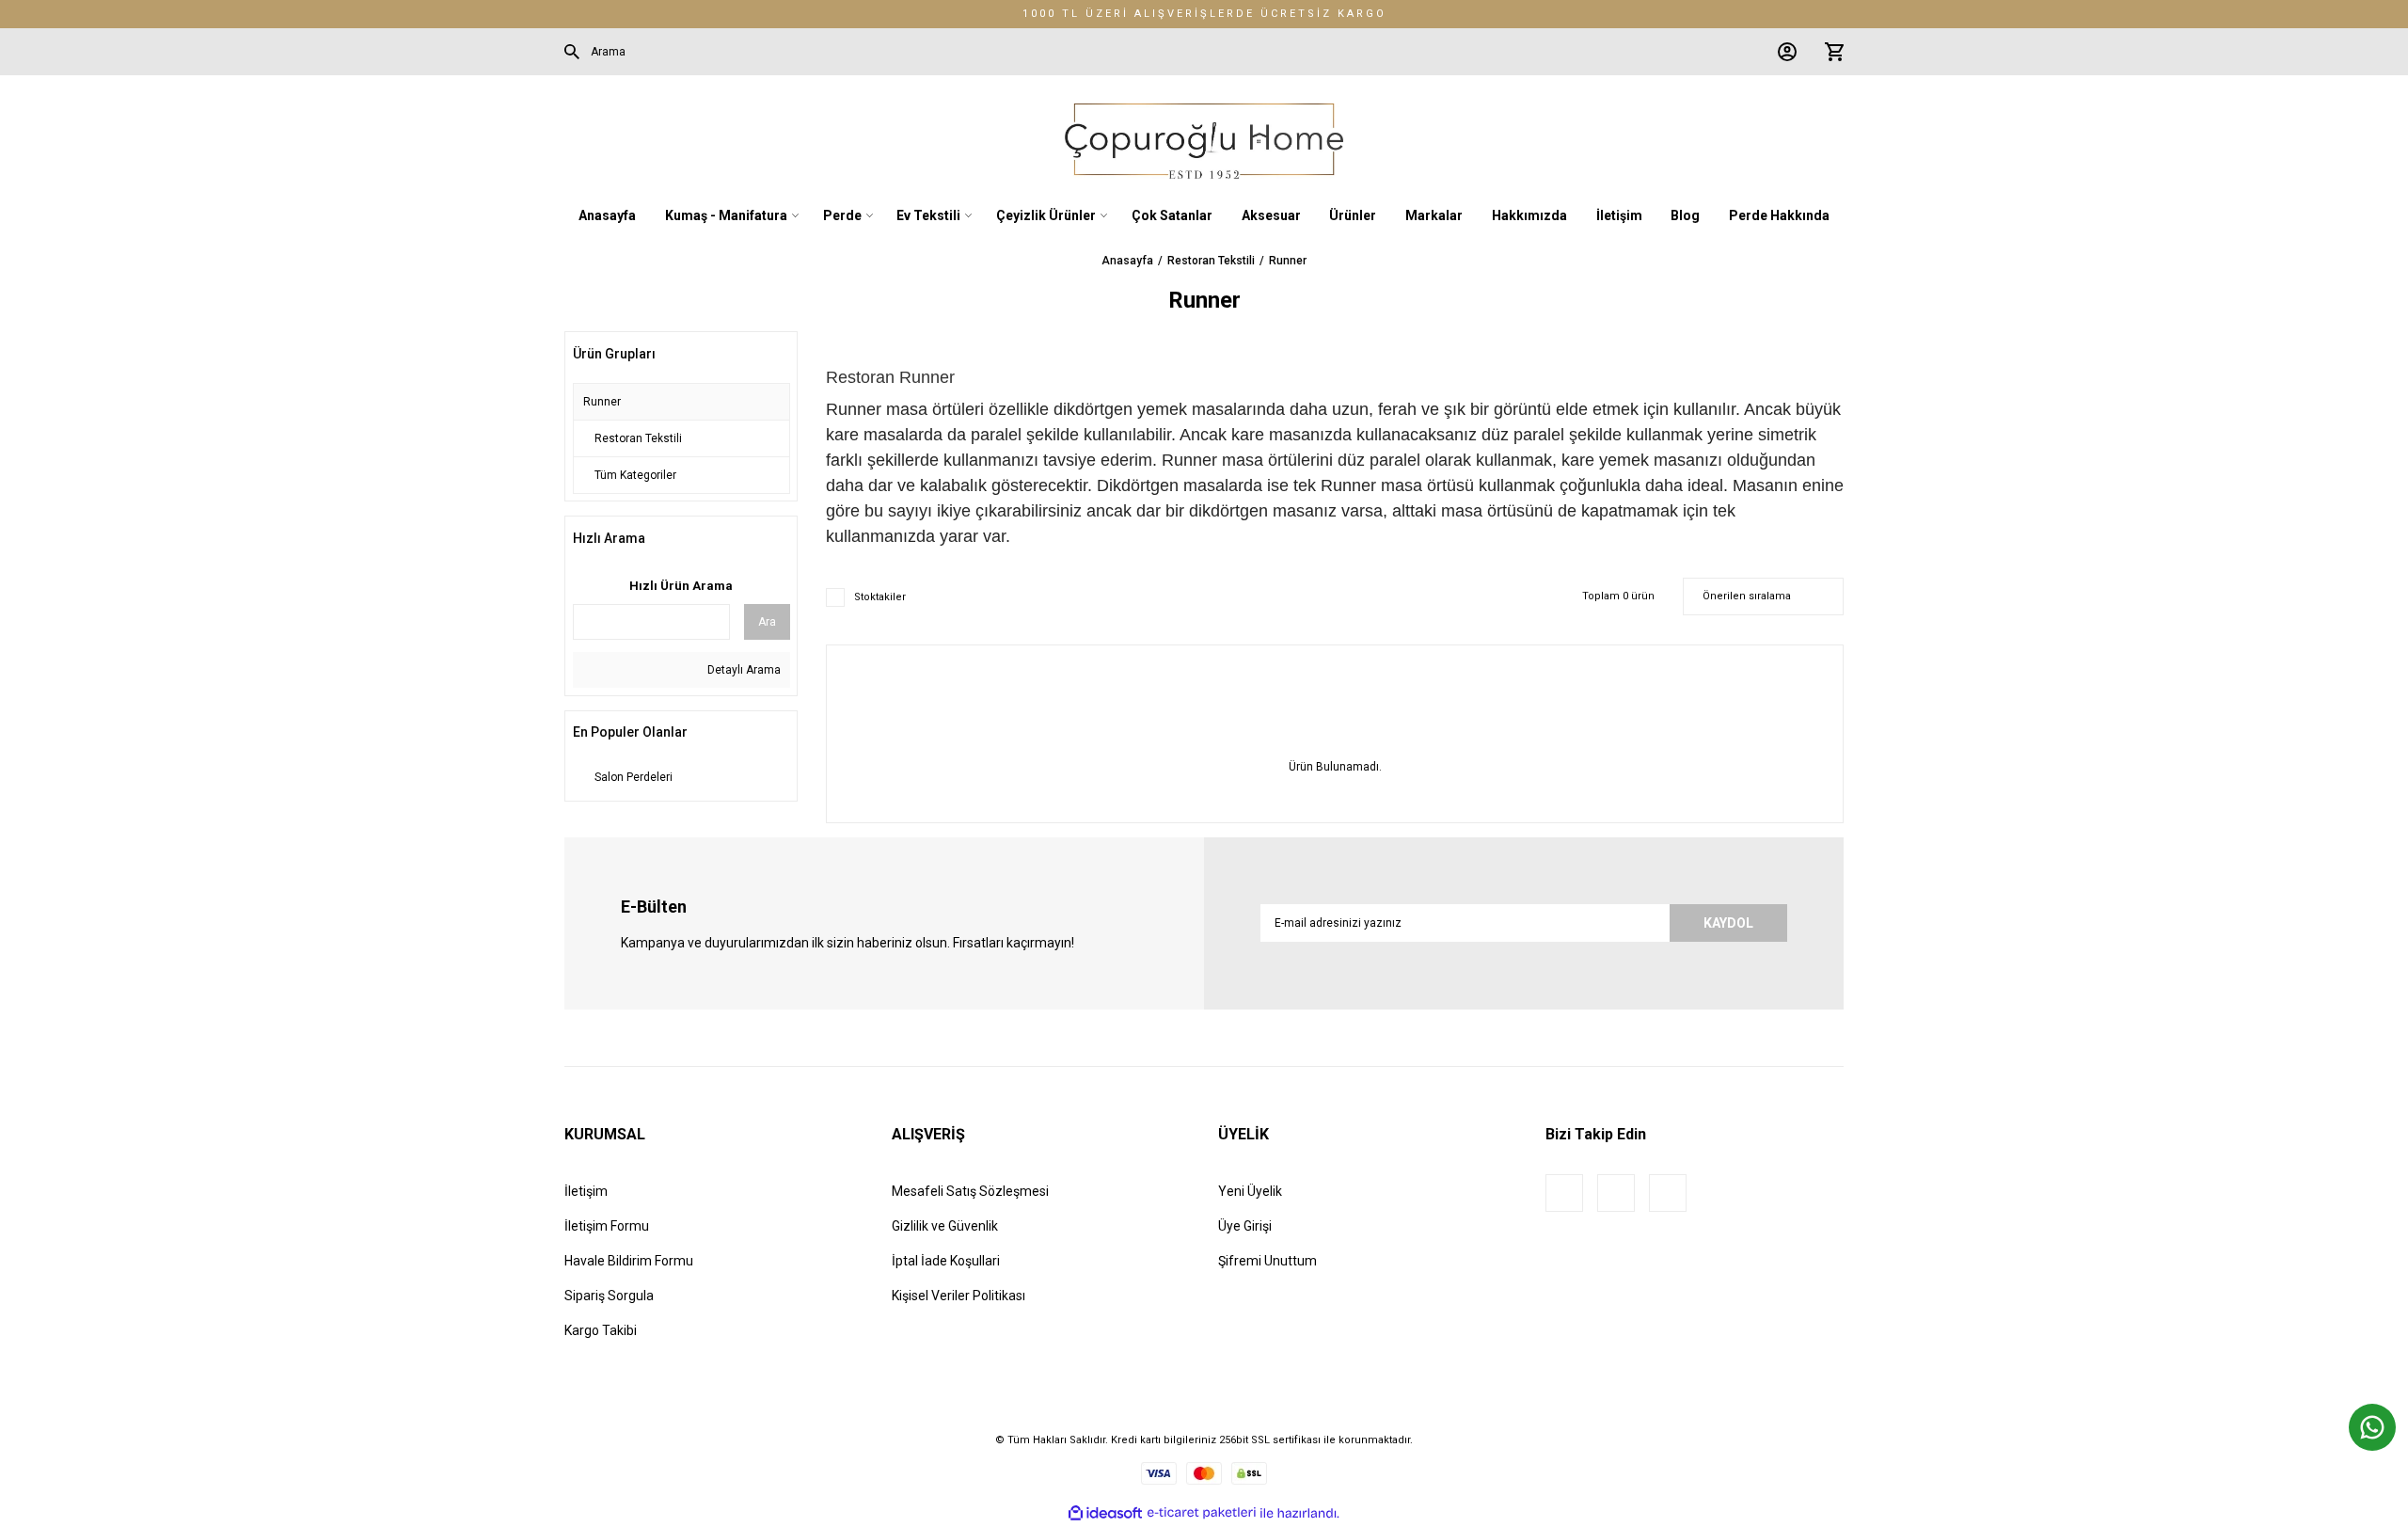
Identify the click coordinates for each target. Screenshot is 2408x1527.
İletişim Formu (607, 1226)
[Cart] (1830, 52)
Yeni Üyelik (1250, 1191)
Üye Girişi (1245, 1226)
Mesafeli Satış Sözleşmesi (970, 1191)
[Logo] (1204, 141)
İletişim (586, 1191)
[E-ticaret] (1202, 1513)
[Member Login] (1782, 52)
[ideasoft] (1105, 1513)
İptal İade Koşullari (946, 1261)
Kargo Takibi (601, 1330)
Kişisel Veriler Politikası (958, 1296)
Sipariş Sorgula (609, 1296)
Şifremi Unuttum (1267, 1261)
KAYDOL (1728, 923)
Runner (1288, 261)
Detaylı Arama (743, 670)
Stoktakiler (880, 597)
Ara (767, 622)
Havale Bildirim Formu (629, 1261)
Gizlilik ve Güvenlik (945, 1226)
